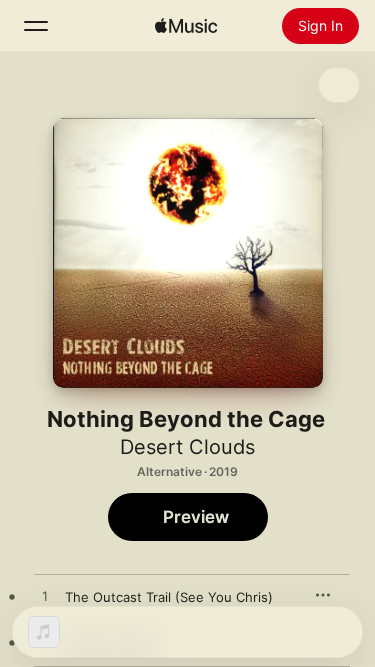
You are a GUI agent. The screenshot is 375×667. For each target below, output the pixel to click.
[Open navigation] (36, 26)
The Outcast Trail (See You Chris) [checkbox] (169, 597)
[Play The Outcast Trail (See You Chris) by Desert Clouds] (45, 597)
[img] (186, 26)
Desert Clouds (187, 447)
